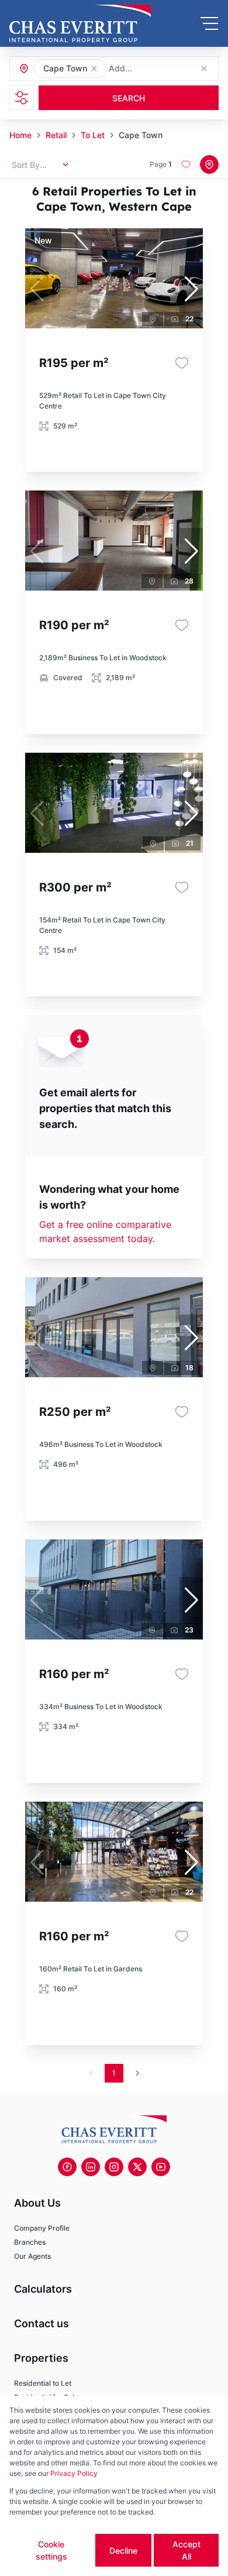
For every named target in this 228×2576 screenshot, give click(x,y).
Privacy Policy (74, 2473)
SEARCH (129, 98)
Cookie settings (51, 2550)
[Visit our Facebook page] (67, 2167)
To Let (93, 135)
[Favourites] (182, 363)
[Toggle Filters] (22, 98)
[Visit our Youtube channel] (161, 2167)
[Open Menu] (209, 23)
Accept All (186, 2550)
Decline (123, 2551)
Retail (56, 135)
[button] (94, 68)
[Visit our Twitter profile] (137, 2167)
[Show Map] (209, 164)
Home (20, 135)
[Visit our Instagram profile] (114, 2167)
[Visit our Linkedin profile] (91, 2167)
